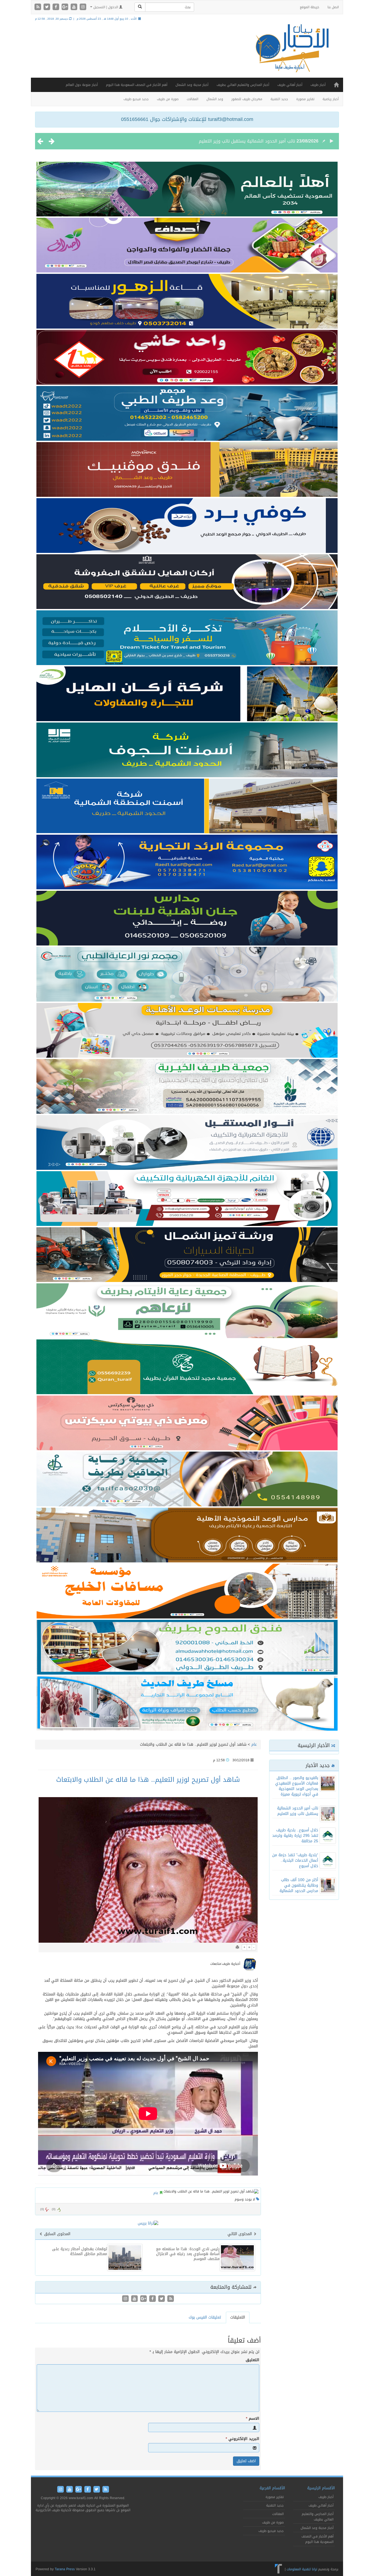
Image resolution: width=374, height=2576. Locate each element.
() (42, 2209)
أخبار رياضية (331, 99)
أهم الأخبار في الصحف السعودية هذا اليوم (137, 85)
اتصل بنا (333, 7)
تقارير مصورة (305, 99)
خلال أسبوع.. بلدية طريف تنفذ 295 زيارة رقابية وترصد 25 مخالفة (234, 141)
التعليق (252, 2360)
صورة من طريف (168, 99)
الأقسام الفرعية (272, 2488)
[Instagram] (83, 7)
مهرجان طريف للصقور (247, 99)
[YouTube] (75, 7)
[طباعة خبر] (237, 1947)
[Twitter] (48, 7)
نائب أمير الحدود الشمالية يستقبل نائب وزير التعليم (298, 1811)
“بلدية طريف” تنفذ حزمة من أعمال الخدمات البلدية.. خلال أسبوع (295, 1860)
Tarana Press (65, 2569)
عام (254, 1744)
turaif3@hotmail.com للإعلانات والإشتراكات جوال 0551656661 (187, 119)
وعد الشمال (215, 99)
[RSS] (38, 7)
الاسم (253, 2419)
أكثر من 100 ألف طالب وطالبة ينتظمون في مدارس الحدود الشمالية (299, 1885)
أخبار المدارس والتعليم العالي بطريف (243, 85)
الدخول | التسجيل (106, 7)
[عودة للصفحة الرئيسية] (291, 53)
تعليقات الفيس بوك (205, 2317)
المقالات (192, 99)
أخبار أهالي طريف (290, 85)
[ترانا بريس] (279, 2569)
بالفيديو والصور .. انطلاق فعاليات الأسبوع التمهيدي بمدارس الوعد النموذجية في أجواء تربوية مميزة (297, 1786)
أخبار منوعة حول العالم (82, 85)
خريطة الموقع (310, 7)
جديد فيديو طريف (136, 99)
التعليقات (238, 2317)
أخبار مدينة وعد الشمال (192, 85)
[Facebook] (57, 7)
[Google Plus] (66, 7)
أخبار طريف (318, 85)
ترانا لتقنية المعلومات (302, 2569)
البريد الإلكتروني (242, 2439)
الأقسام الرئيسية (321, 2488)
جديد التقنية (279, 99)
